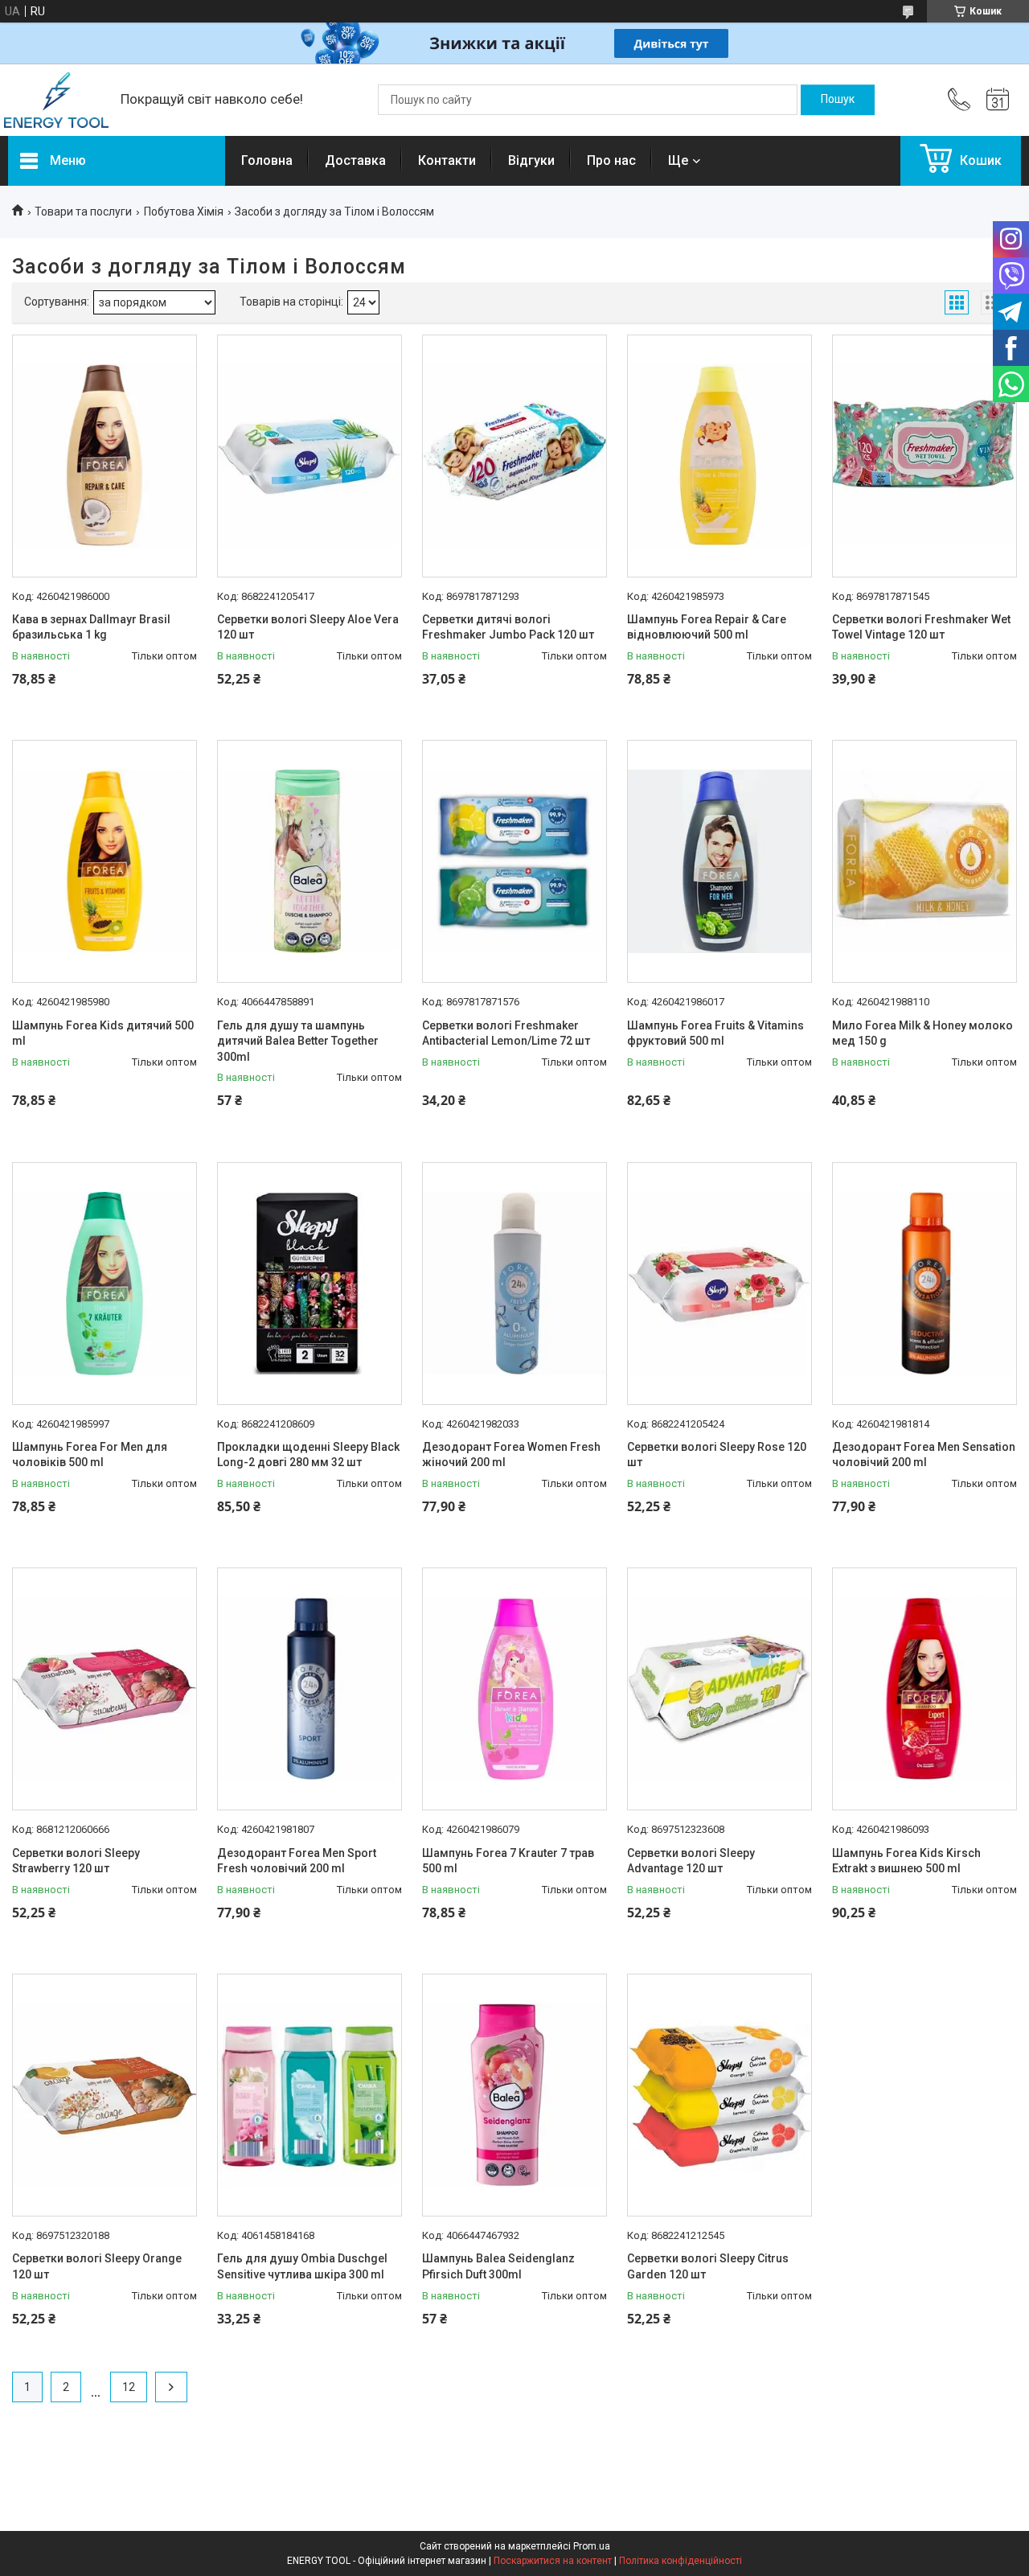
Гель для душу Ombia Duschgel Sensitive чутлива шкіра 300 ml (302, 2266)
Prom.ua (592, 2546)
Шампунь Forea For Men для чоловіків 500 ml (90, 1455)
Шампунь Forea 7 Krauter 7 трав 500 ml (508, 1861)
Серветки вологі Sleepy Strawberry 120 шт (76, 1861)
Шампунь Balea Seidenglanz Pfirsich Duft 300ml (498, 2266)
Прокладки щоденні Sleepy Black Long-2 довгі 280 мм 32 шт (308, 1455)
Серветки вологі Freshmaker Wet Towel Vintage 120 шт (921, 627)
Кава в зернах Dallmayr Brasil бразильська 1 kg (91, 627)
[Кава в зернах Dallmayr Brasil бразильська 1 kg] (105, 456)
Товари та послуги (83, 212)
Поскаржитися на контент (553, 2561)
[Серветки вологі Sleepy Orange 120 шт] (105, 2095)
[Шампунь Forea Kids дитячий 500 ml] (105, 861)
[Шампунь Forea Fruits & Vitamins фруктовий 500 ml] (719, 861)
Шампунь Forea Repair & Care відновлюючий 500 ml (707, 627)
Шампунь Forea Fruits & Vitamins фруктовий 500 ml (715, 1033)
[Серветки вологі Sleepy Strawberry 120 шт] (105, 1689)
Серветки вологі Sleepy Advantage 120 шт (691, 1861)
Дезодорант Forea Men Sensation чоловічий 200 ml (924, 1455)
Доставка (355, 160)
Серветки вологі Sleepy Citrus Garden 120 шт (708, 2266)
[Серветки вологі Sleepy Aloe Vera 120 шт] (310, 456)
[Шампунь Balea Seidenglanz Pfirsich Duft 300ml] (514, 2095)
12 (129, 2387)
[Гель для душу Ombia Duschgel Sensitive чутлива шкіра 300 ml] (310, 2095)
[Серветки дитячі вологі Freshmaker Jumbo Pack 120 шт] (514, 456)
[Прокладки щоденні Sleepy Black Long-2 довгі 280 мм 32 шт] (310, 1284)
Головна (267, 160)
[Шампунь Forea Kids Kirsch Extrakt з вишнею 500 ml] (924, 1689)
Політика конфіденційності (681, 2561)
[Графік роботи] (998, 100)
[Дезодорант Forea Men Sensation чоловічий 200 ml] (924, 1284)
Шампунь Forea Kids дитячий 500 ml (103, 1033)
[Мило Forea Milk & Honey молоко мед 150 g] (924, 861)
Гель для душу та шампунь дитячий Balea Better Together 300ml (298, 1041)
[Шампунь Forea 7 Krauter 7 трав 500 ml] (514, 1689)
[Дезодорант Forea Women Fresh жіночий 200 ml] (514, 1284)
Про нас (611, 160)
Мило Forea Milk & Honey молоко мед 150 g (922, 1033)
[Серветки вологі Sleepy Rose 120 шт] (719, 1284)
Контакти (447, 160)
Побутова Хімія (184, 212)
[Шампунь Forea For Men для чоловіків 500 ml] (105, 1284)
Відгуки (531, 160)
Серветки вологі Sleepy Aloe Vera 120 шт (308, 627)
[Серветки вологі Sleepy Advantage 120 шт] (719, 1689)
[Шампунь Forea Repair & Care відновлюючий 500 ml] (719, 456)
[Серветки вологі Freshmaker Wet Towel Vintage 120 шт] (924, 456)
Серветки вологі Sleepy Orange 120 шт (97, 2266)
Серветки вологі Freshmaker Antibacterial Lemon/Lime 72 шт (506, 1033)
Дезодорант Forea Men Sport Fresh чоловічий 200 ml (297, 1861)
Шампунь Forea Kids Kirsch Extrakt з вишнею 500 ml (906, 1861)
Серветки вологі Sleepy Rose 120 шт (717, 1455)
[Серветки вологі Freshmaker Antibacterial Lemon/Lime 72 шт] (514, 861)
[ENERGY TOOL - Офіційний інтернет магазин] (56, 100)
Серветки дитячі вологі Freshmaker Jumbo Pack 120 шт (508, 627)
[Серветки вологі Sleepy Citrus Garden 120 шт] (719, 2095)
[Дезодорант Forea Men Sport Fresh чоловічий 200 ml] (310, 1689)
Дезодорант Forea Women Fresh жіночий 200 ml (511, 1455)
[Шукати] (838, 100)
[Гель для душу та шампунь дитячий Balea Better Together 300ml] (310, 861)
